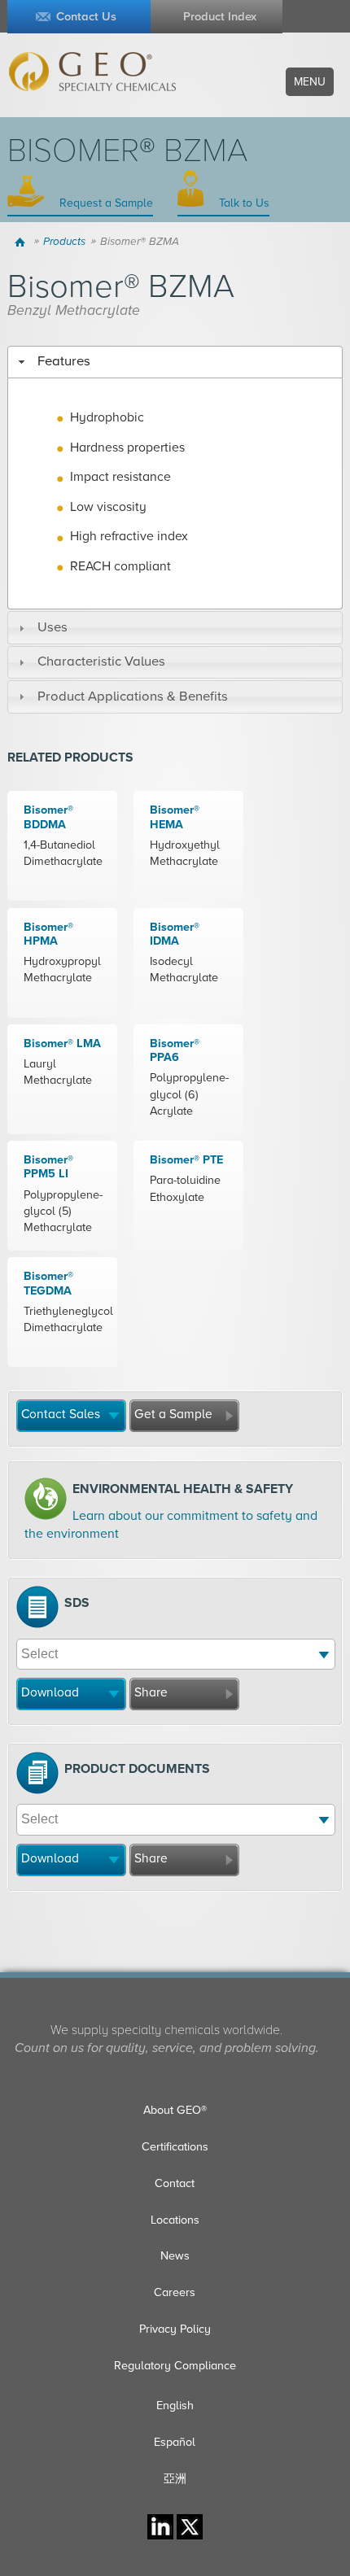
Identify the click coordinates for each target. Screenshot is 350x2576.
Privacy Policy (175, 2329)
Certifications (175, 2147)
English (175, 2406)
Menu (310, 82)
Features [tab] (64, 361)
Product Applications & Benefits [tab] (133, 696)
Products (64, 242)
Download (50, 1692)
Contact (175, 2183)
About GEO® (175, 2110)
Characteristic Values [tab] (101, 661)
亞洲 (175, 2479)
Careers (175, 2292)
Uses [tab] (52, 627)
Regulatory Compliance (175, 2366)
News (175, 2256)
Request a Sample (105, 203)
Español (175, 2442)
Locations (175, 2220)
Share (151, 1692)
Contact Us (86, 17)
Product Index (220, 17)
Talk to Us (243, 203)
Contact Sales (61, 1414)
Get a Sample (173, 1414)
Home (22, 242)
